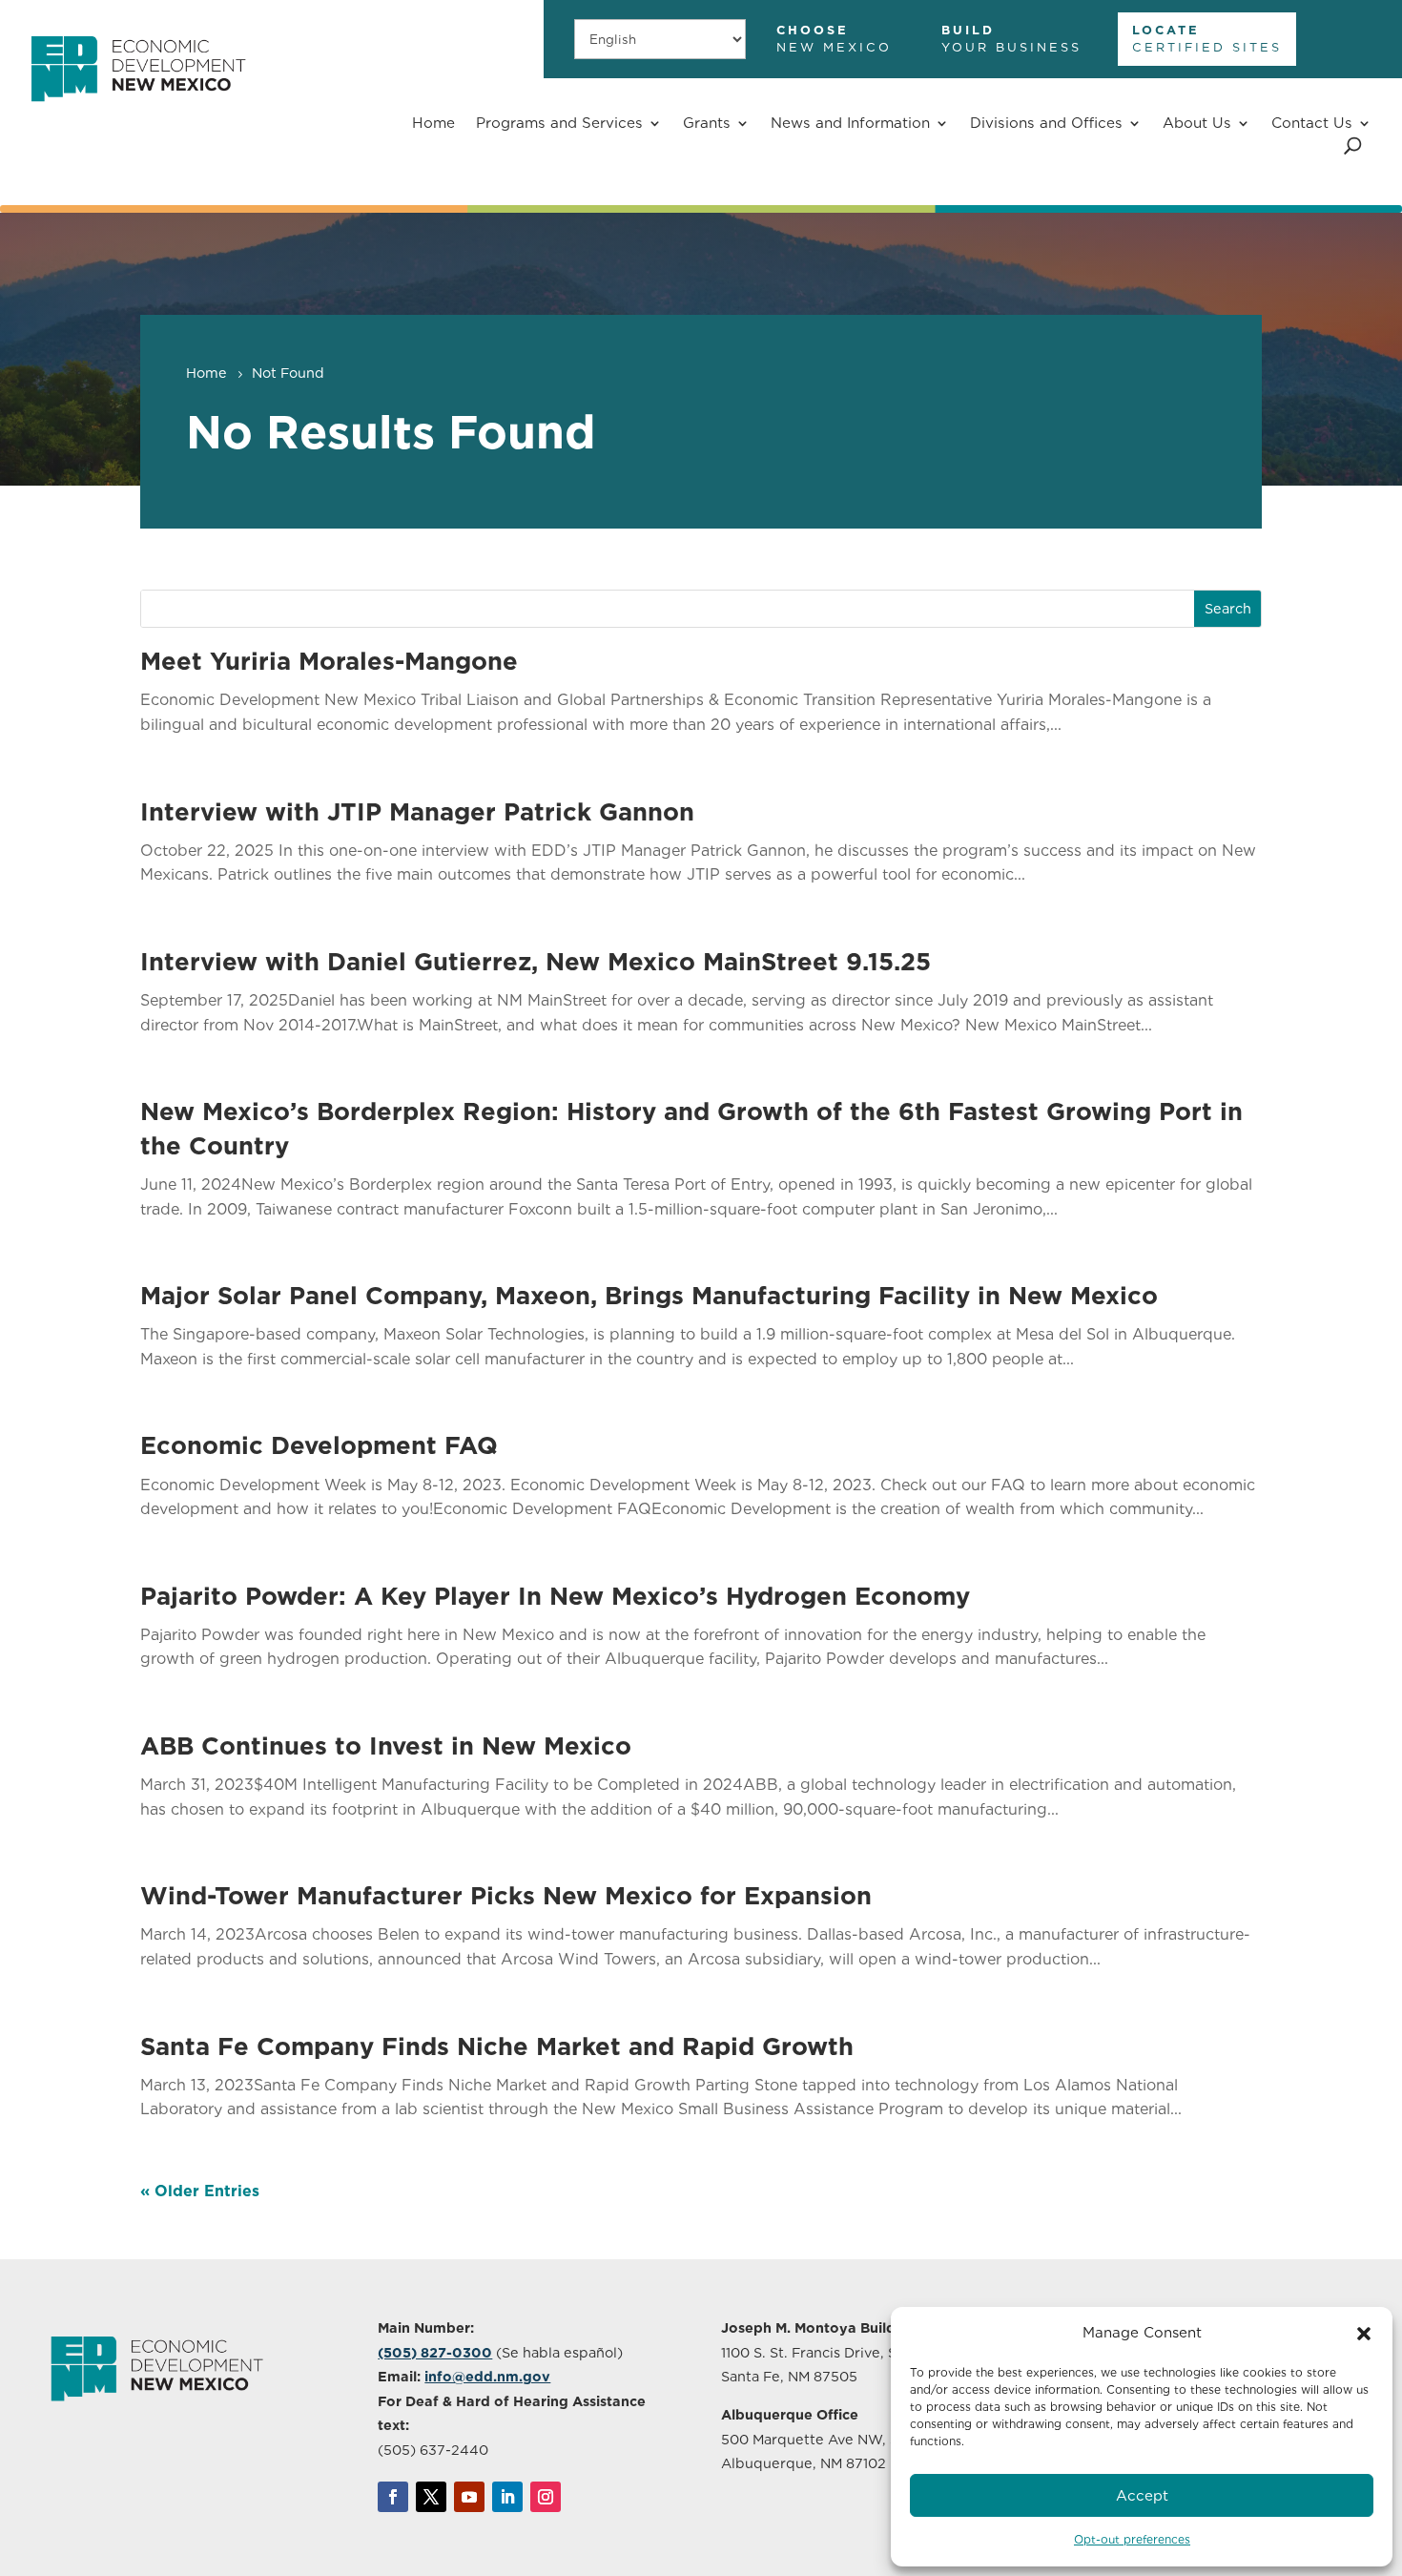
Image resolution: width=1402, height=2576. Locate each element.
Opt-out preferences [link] (1132, 2539)
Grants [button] (707, 123)
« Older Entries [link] (200, 2191)
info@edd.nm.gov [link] (487, 2376)
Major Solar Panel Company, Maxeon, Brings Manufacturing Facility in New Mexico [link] (649, 1295)
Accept (1142, 2496)
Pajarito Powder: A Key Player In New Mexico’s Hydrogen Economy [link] (555, 1596)
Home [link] (433, 123)
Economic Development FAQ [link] (319, 1445)
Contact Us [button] (1312, 123)
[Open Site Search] (1353, 145)
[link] (138, 112)
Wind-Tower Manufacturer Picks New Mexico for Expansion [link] (506, 1895)
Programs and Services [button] (559, 123)
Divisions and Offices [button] (1046, 123)
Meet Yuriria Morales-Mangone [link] (329, 661)
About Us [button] (1197, 123)
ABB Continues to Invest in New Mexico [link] (386, 1745)
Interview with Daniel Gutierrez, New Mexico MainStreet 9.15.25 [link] (536, 961)
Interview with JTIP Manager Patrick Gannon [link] (417, 811)
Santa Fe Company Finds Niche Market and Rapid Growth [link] (497, 2046)
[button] (1364, 2334)
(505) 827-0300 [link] (435, 2352)
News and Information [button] (850, 123)
